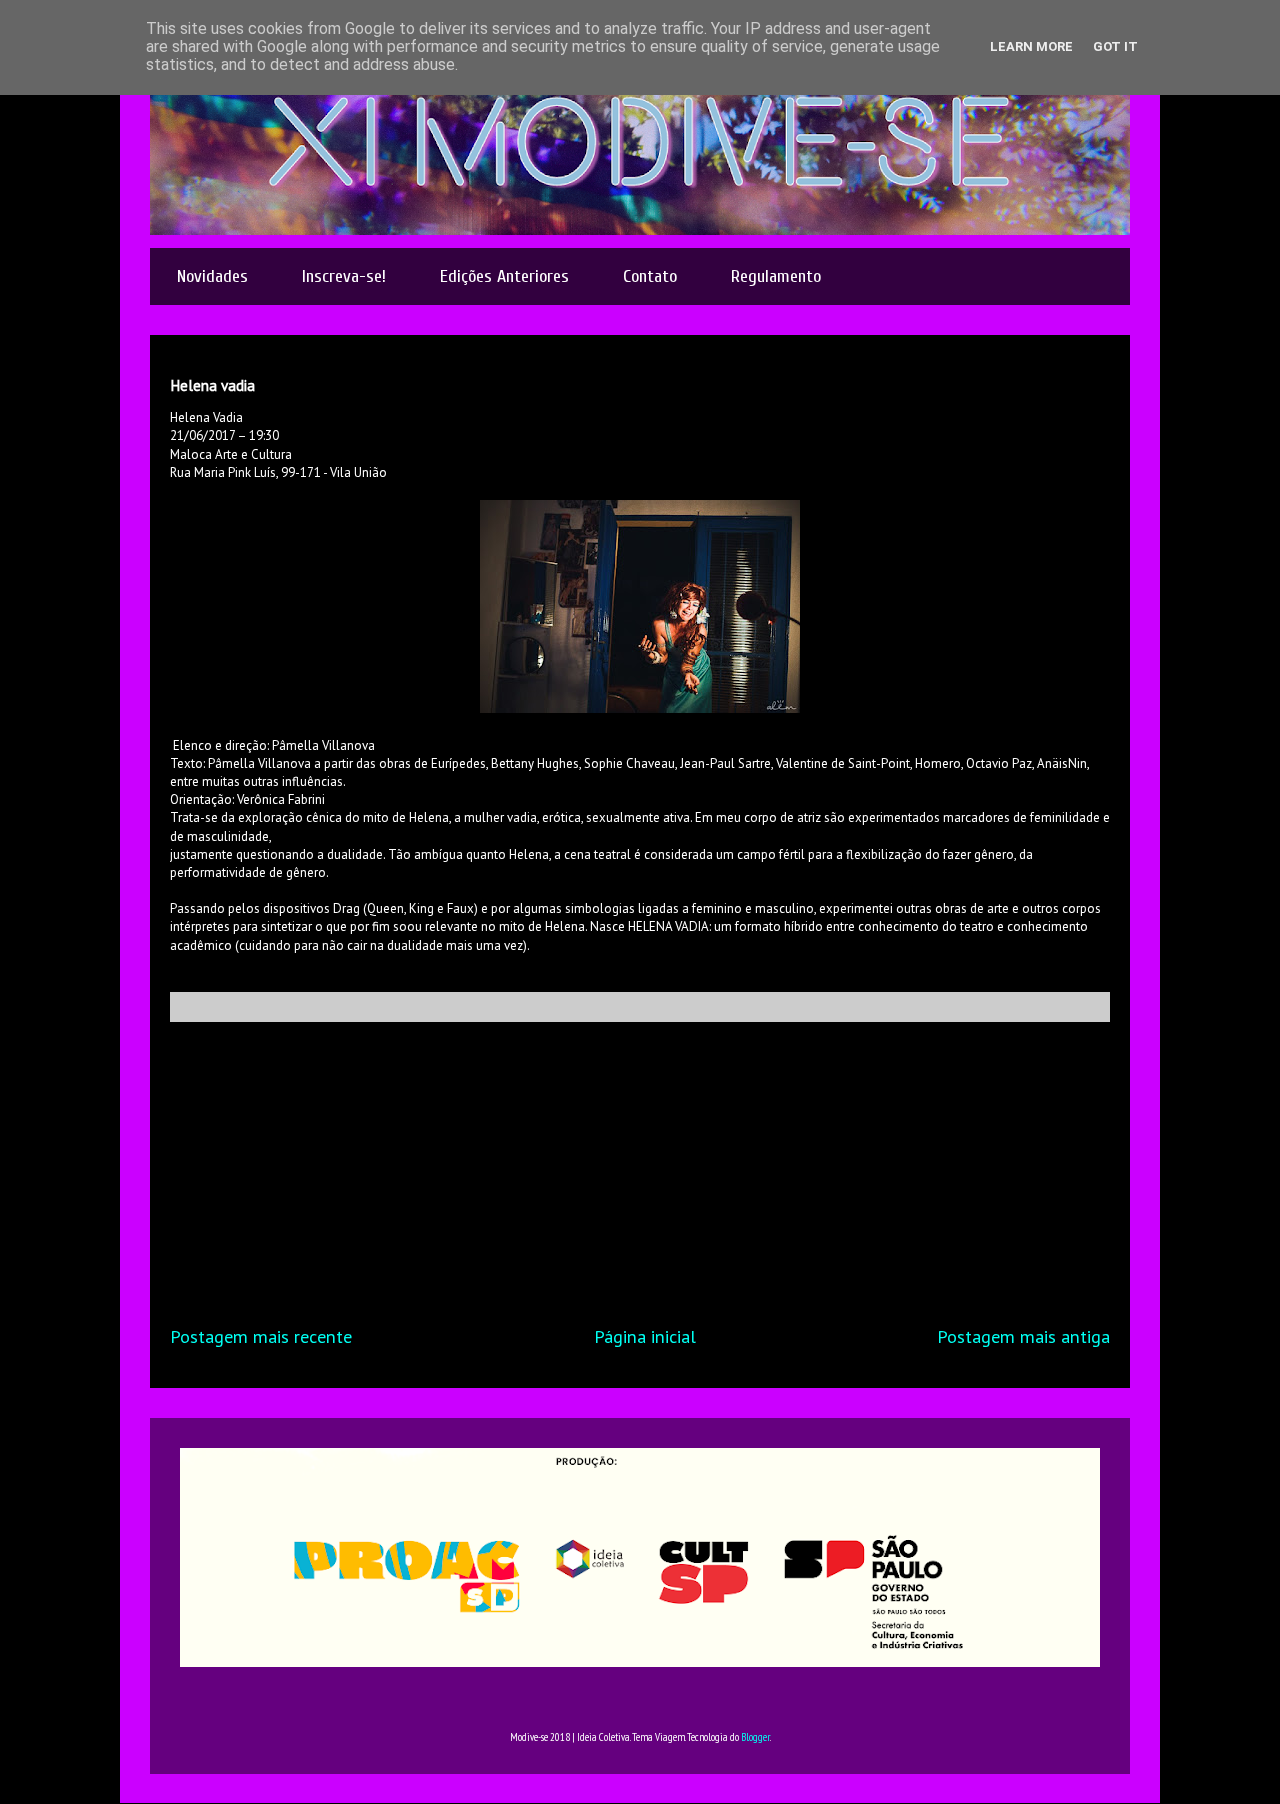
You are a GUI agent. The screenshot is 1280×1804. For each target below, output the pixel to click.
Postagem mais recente (261, 1336)
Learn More (1031, 46)
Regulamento (776, 276)
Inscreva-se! (344, 276)
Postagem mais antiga (1023, 1336)
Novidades (212, 276)
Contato (650, 276)
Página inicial (645, 1336)
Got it (1115, 46)
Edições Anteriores (504, 276)
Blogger (755, 1737)
